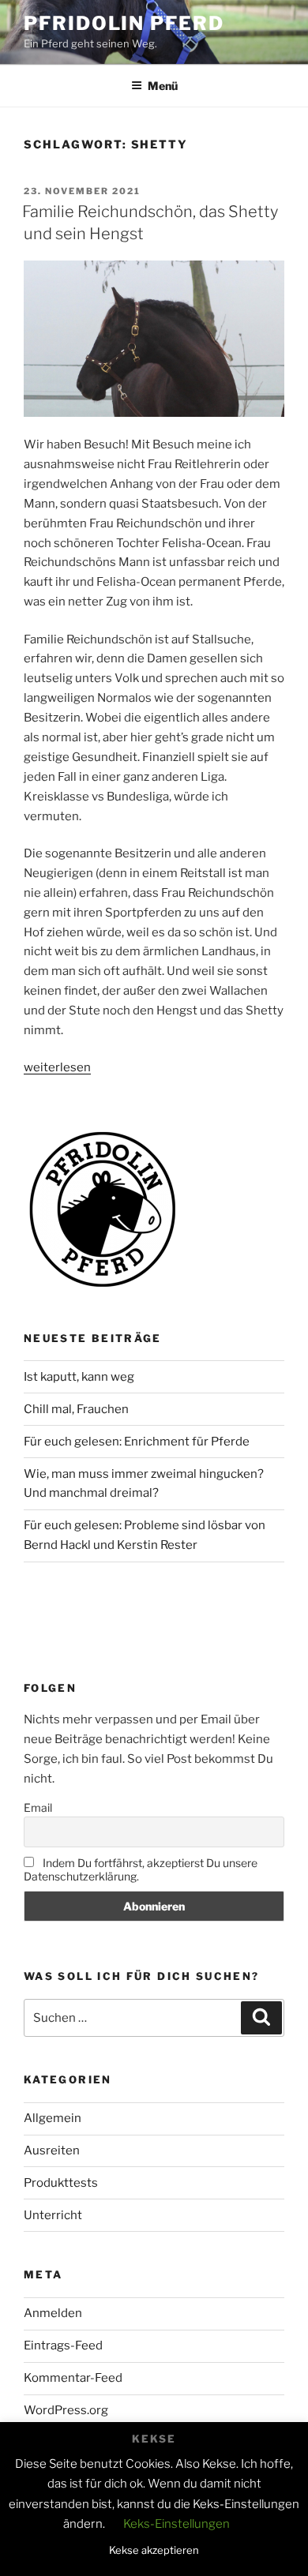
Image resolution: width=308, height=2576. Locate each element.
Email (38, 1807)
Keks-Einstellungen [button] (177, 2524)
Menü (163, 86)
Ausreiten (52, 2150)
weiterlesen (57, 1067)
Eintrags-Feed (63, 2345)
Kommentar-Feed (73, 2378)
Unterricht (53, 2215)
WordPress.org (66, 2410)
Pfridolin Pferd (124, 23)
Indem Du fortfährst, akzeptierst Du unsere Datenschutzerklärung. (141, 1869)
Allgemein (53, 2118)
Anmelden (53, 2313)
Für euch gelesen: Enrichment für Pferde (137, 1442)
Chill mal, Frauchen (76, 1409)
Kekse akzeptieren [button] (154, 2550)
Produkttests (61, 2183)
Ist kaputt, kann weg (79, 1377)
